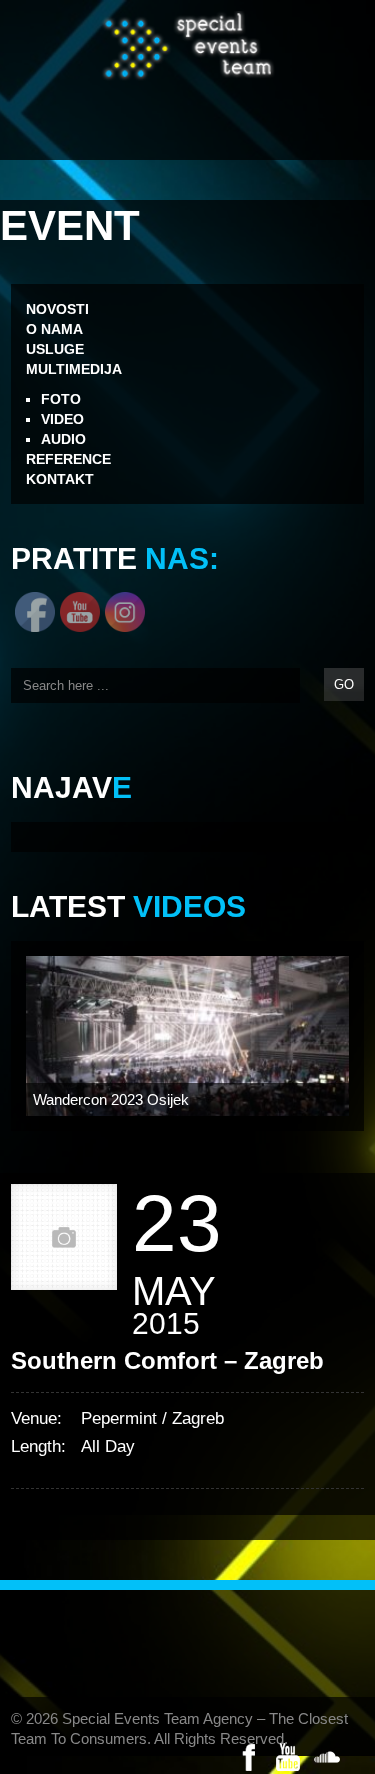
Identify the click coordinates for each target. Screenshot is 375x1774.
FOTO (61, 399)
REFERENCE (68, 459)
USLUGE (55, 349)
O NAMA (54, 329)
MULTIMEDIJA (74, 369)
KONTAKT (60, 479)
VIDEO (62, 419)
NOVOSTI (57, 309)
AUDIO (63, 439)
